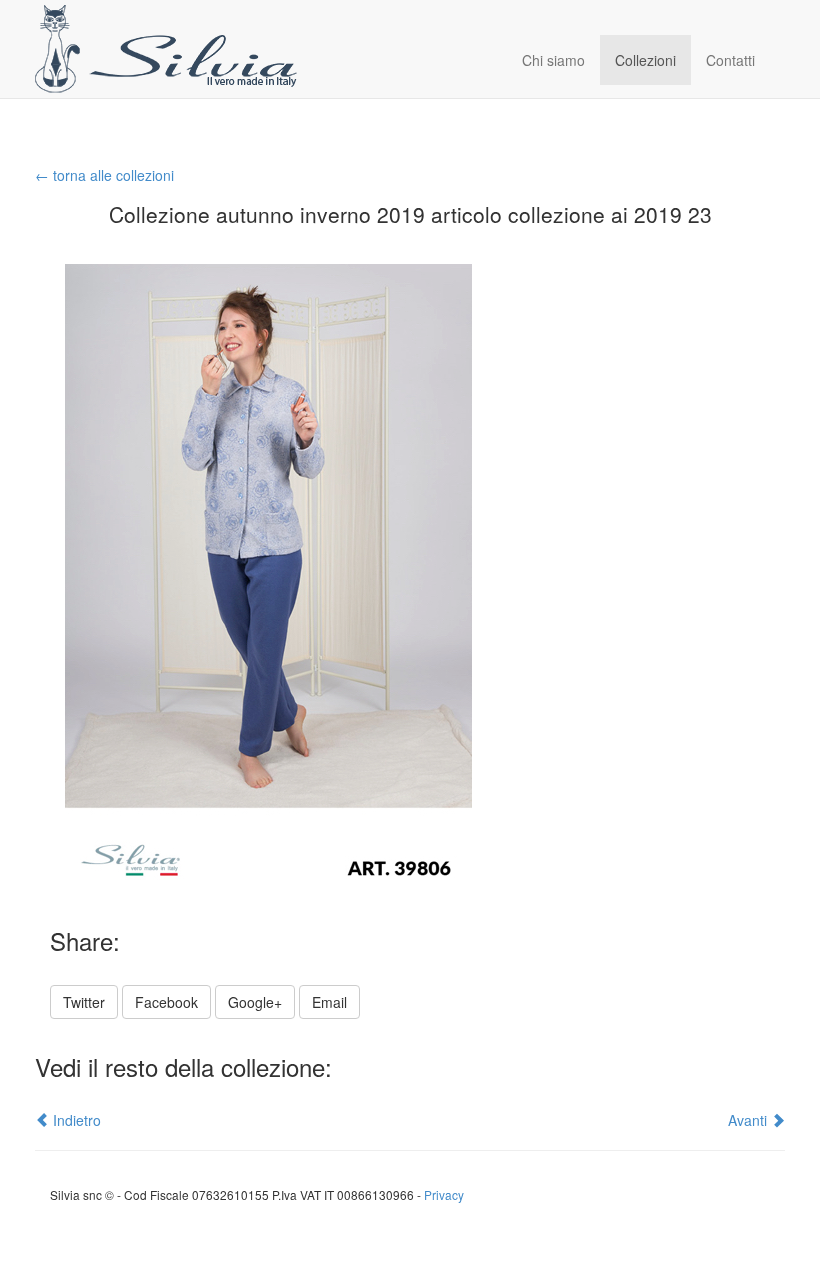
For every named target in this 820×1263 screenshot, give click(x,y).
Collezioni (645, 60)
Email (329, 1002)
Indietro (75, 1120)
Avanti (749, 1120)
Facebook (166, 1002)
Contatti (730, 60)
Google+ (255, 1002)
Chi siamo (553, 60)
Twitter (84, 1002)
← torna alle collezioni (104, 175)
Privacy (444, 1194)
